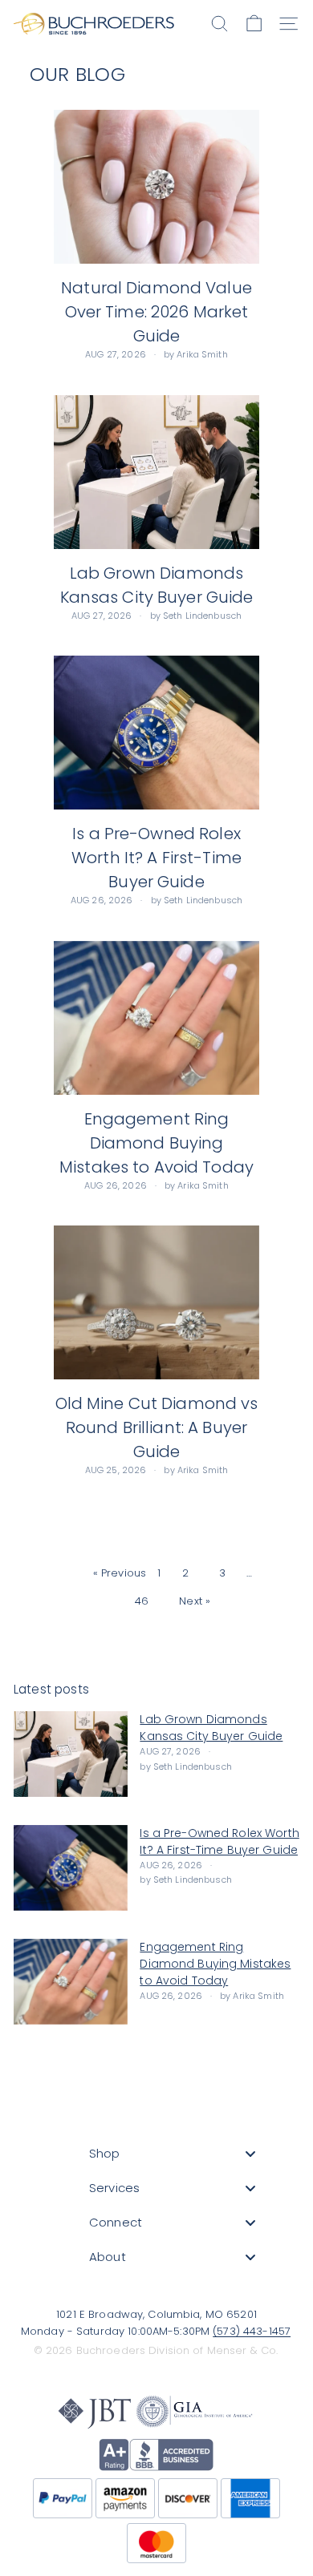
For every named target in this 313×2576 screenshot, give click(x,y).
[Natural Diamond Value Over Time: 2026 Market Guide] (156, 187)
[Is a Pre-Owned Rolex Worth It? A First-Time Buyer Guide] (156, 733)
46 (146, 1601)
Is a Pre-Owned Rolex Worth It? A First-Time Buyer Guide (156, 858)
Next (199, 1601)
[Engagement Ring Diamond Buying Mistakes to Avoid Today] (156, 1018)
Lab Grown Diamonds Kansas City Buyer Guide (211, 1728)
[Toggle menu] (250, 2153)
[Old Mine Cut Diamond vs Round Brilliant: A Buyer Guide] (156, 1302)
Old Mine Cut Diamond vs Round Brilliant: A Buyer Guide (157, 1427)
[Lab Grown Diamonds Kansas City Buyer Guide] (156, 472)
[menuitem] (173, 2153)
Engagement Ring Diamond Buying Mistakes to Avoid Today (156, 1143)
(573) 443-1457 (252, 2331)
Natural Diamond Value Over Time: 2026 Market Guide (156, 312)
